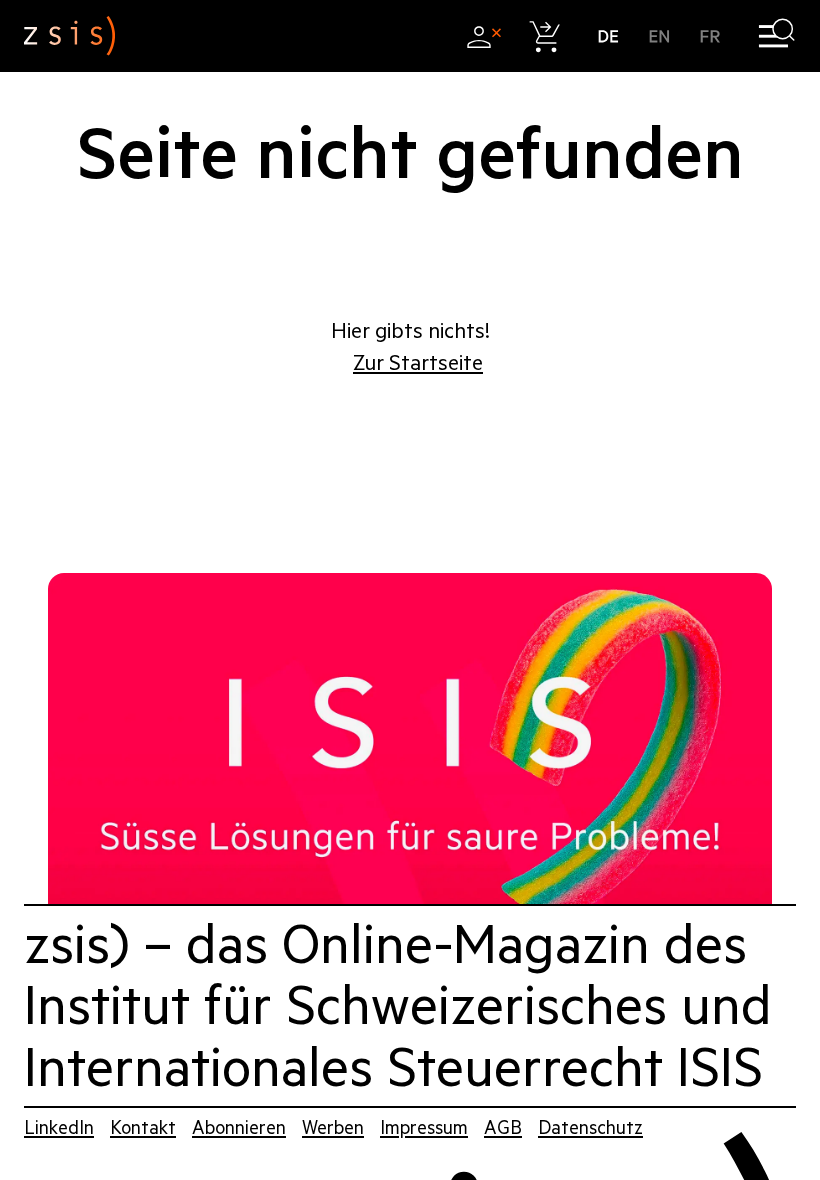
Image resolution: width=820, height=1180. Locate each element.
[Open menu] (776, 36)
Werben (333, 1127)
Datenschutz (590, 1127)
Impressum (424, 1127)
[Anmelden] (483, 36)
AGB (503, 1127)
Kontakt (143, 1127)
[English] (659, 36)
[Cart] (545, 36)
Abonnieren (239, 1127)
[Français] (710, 36)
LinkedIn (59, 1127)
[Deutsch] (608, 36)
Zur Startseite (418, 363)
